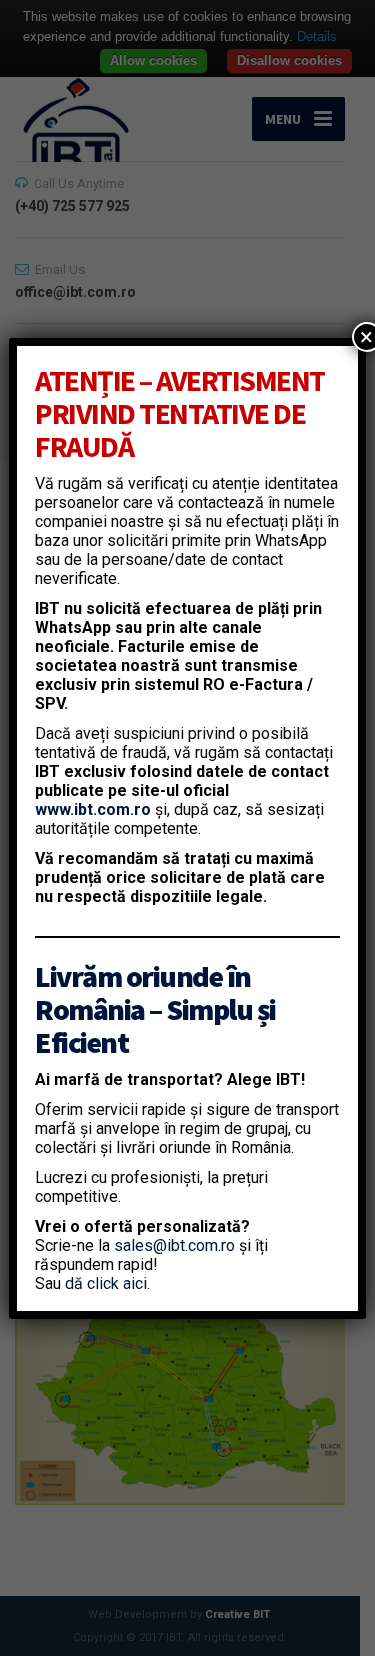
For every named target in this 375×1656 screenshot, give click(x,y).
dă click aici (106, 1283)
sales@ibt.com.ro (174, 1245)
